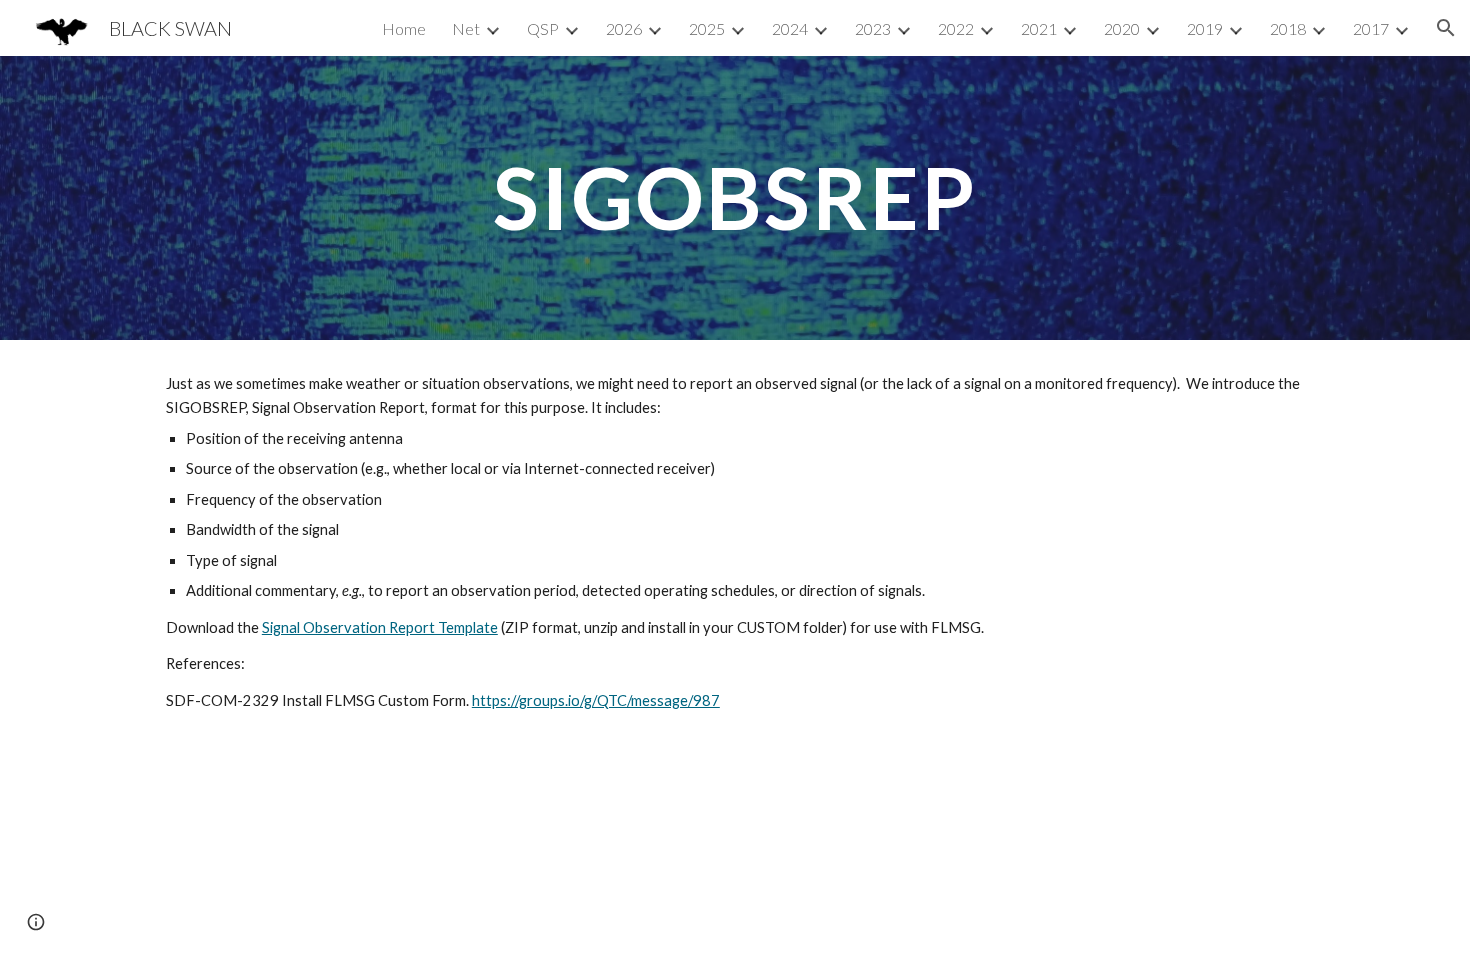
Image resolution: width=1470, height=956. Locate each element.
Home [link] (404, 28)
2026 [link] (624, 28)
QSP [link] (543, 28)
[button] (1446, 28)
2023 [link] (873, 28)
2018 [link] (1288, 28)
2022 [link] (956, 28)
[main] (735, 197)
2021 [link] (1039, 28)
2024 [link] (790, 28)
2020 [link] (1122, 28)
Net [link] (466, 28)
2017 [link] (1371, 28)
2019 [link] (1205, 28)
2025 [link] (707, 28)
